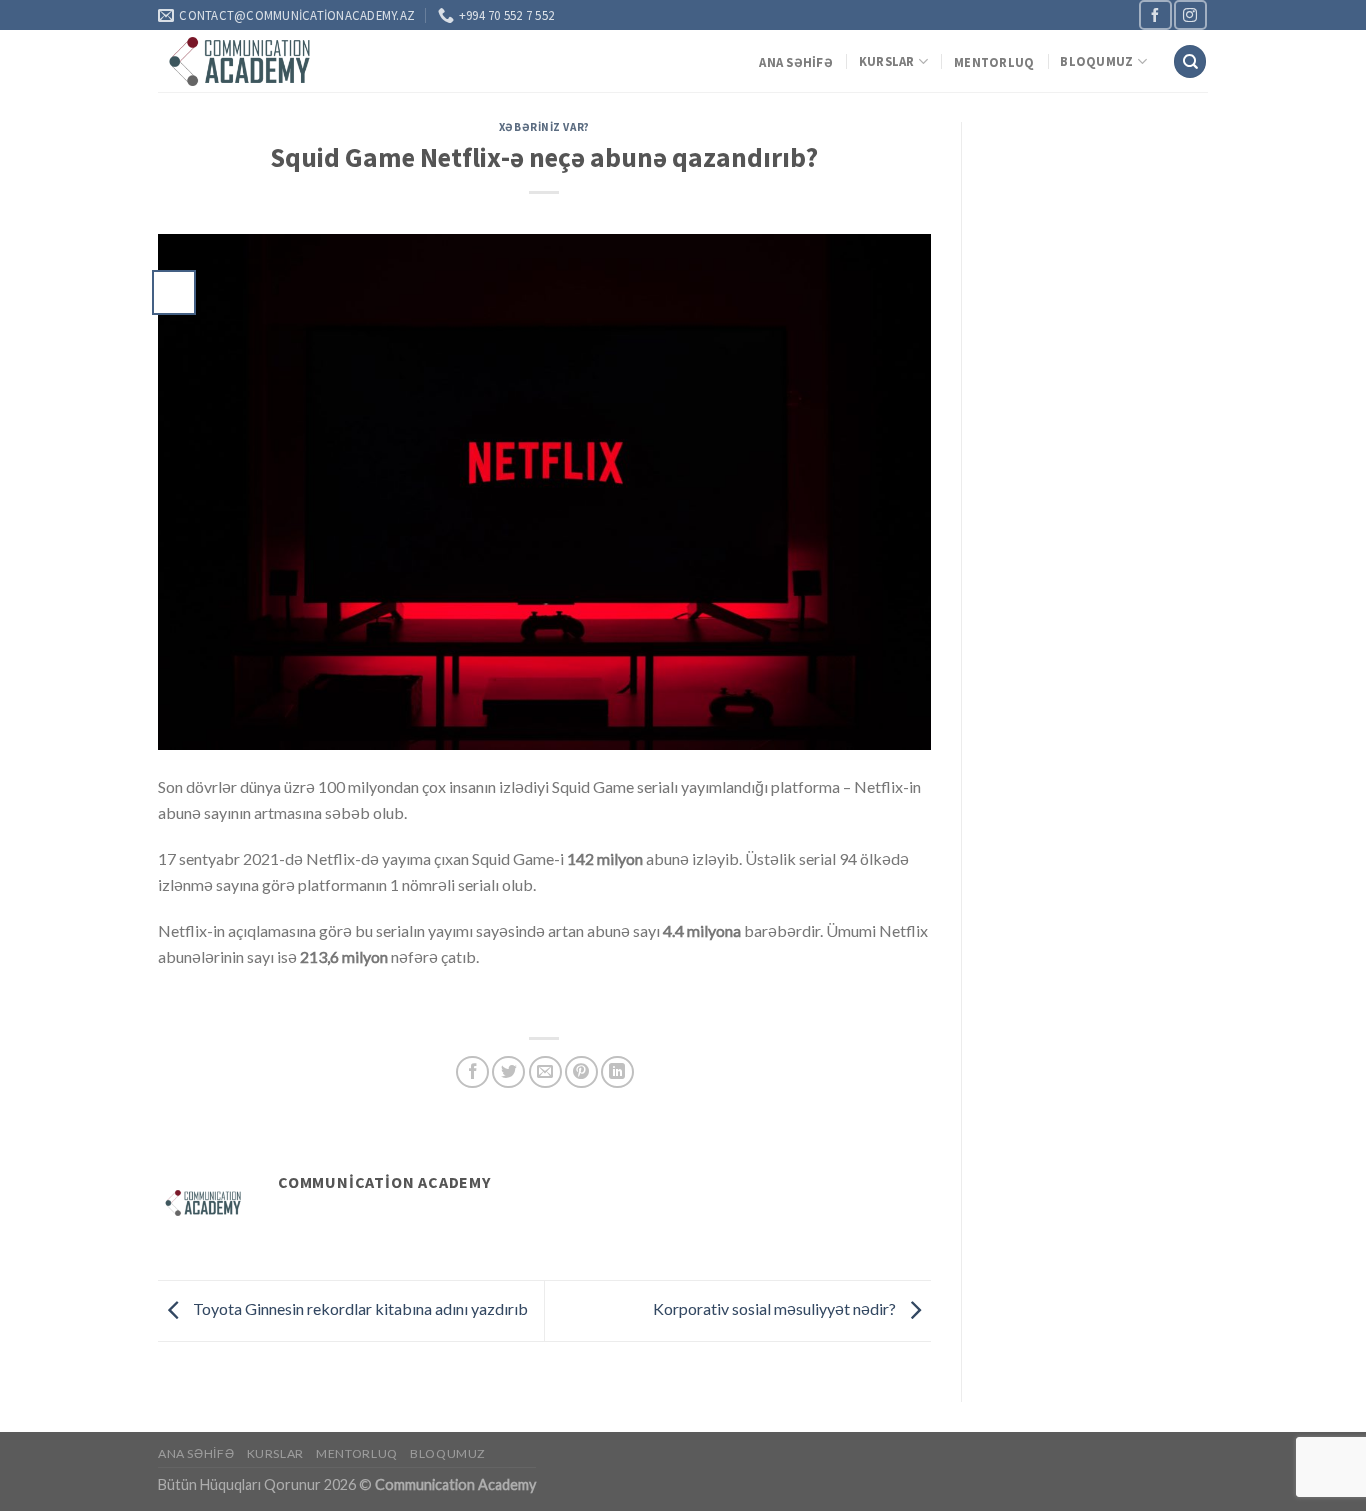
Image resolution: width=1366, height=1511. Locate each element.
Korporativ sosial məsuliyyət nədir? (776, 1308)
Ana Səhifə (796, 62)
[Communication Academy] (241, 61)
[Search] (1190, 61)
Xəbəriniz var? (544, 127)
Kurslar (887, 61)
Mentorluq (994, 62)
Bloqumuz (1096, 61)
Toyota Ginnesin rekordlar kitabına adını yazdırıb (359, 1308)
